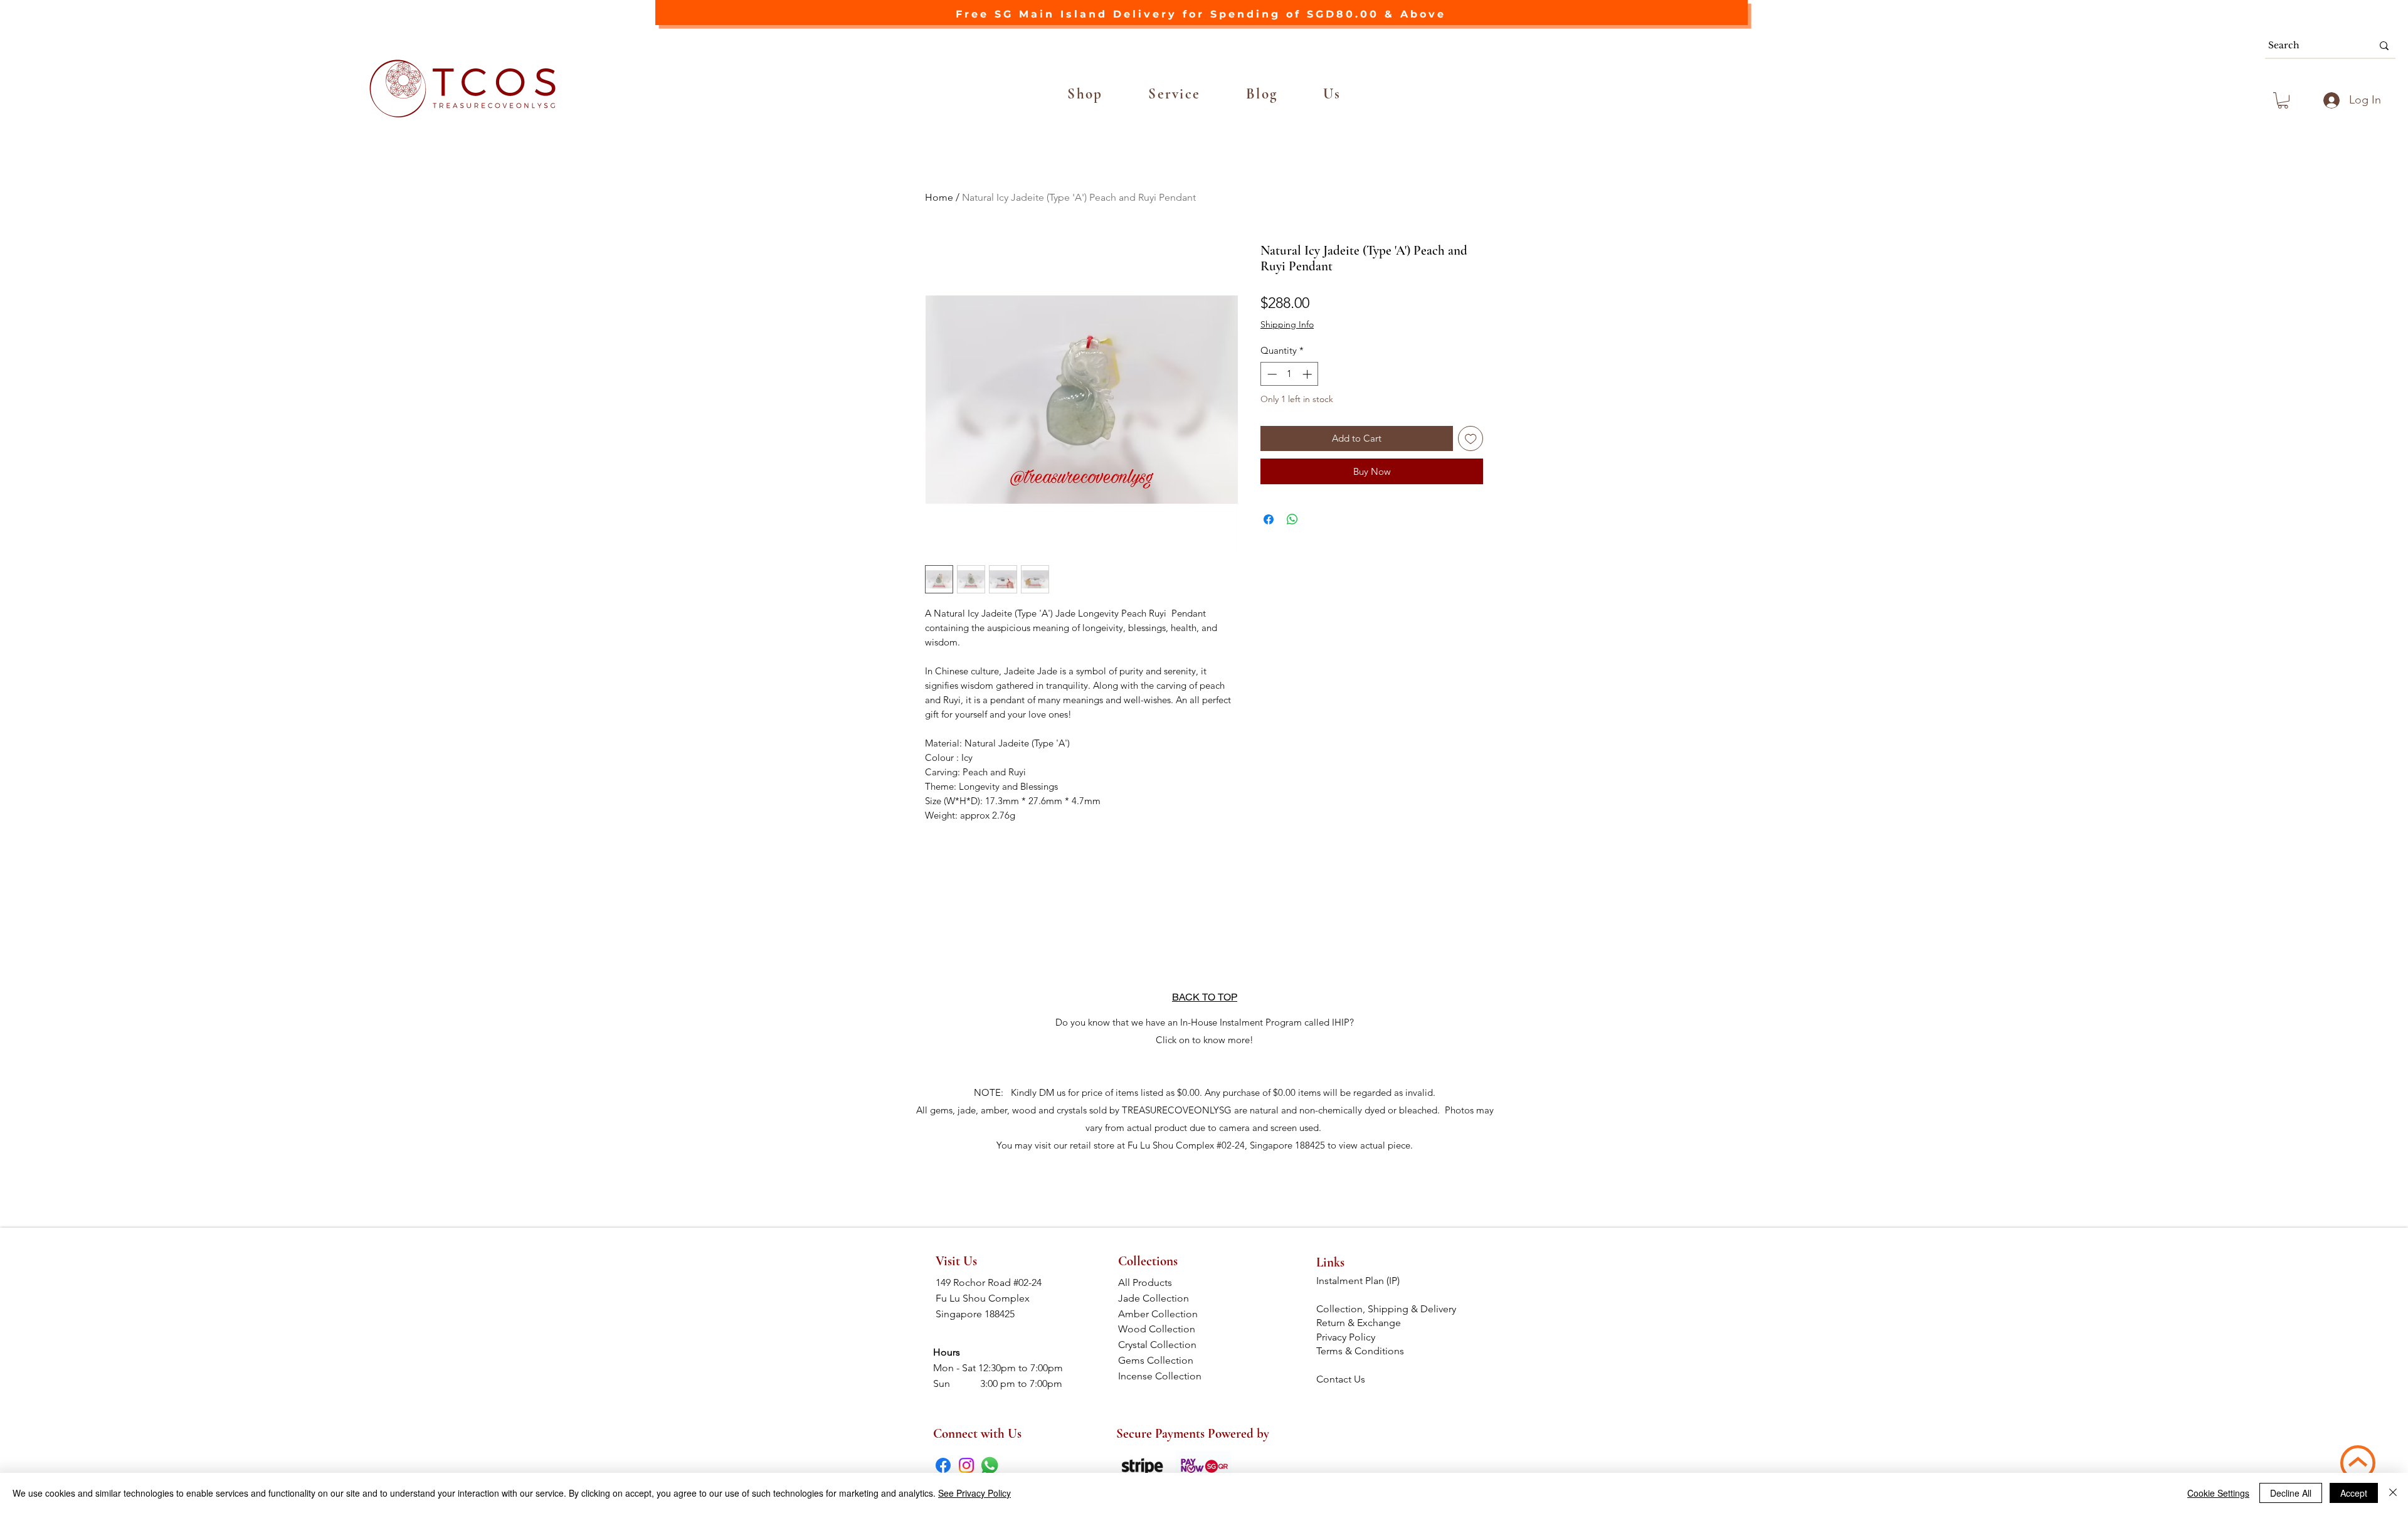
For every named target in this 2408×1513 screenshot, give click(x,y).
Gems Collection (1162, 1360)
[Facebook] (943, 1465)
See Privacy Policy (974, 1493)
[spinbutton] (1290, 374)
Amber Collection (1162, 1314)
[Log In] (2330, 100)
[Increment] (1308, 374)
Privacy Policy (1346, 1337)
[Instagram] (966, 1465)
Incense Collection (1161, 1376)
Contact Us (1341, 1379)
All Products (1161, 1282)
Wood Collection (1162, 1329)
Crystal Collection (1161, 1345)
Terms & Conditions (1361, 1351)
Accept (2354, 1493)
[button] (1085, 94)
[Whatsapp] (990, 1465)
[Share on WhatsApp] (1292, 519)
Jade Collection (1162, 1298)
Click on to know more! (1205, 1040)
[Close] (2393, 1493)
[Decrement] (1271, 374)
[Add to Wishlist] (1471, 439)
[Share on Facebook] (1269, 519)
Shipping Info (1287, 324)
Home (939, 197)
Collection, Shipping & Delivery (1387, 1309)
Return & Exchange (1360, 1323)
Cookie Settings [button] (2218, 1493)
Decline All (2291, 1493)
